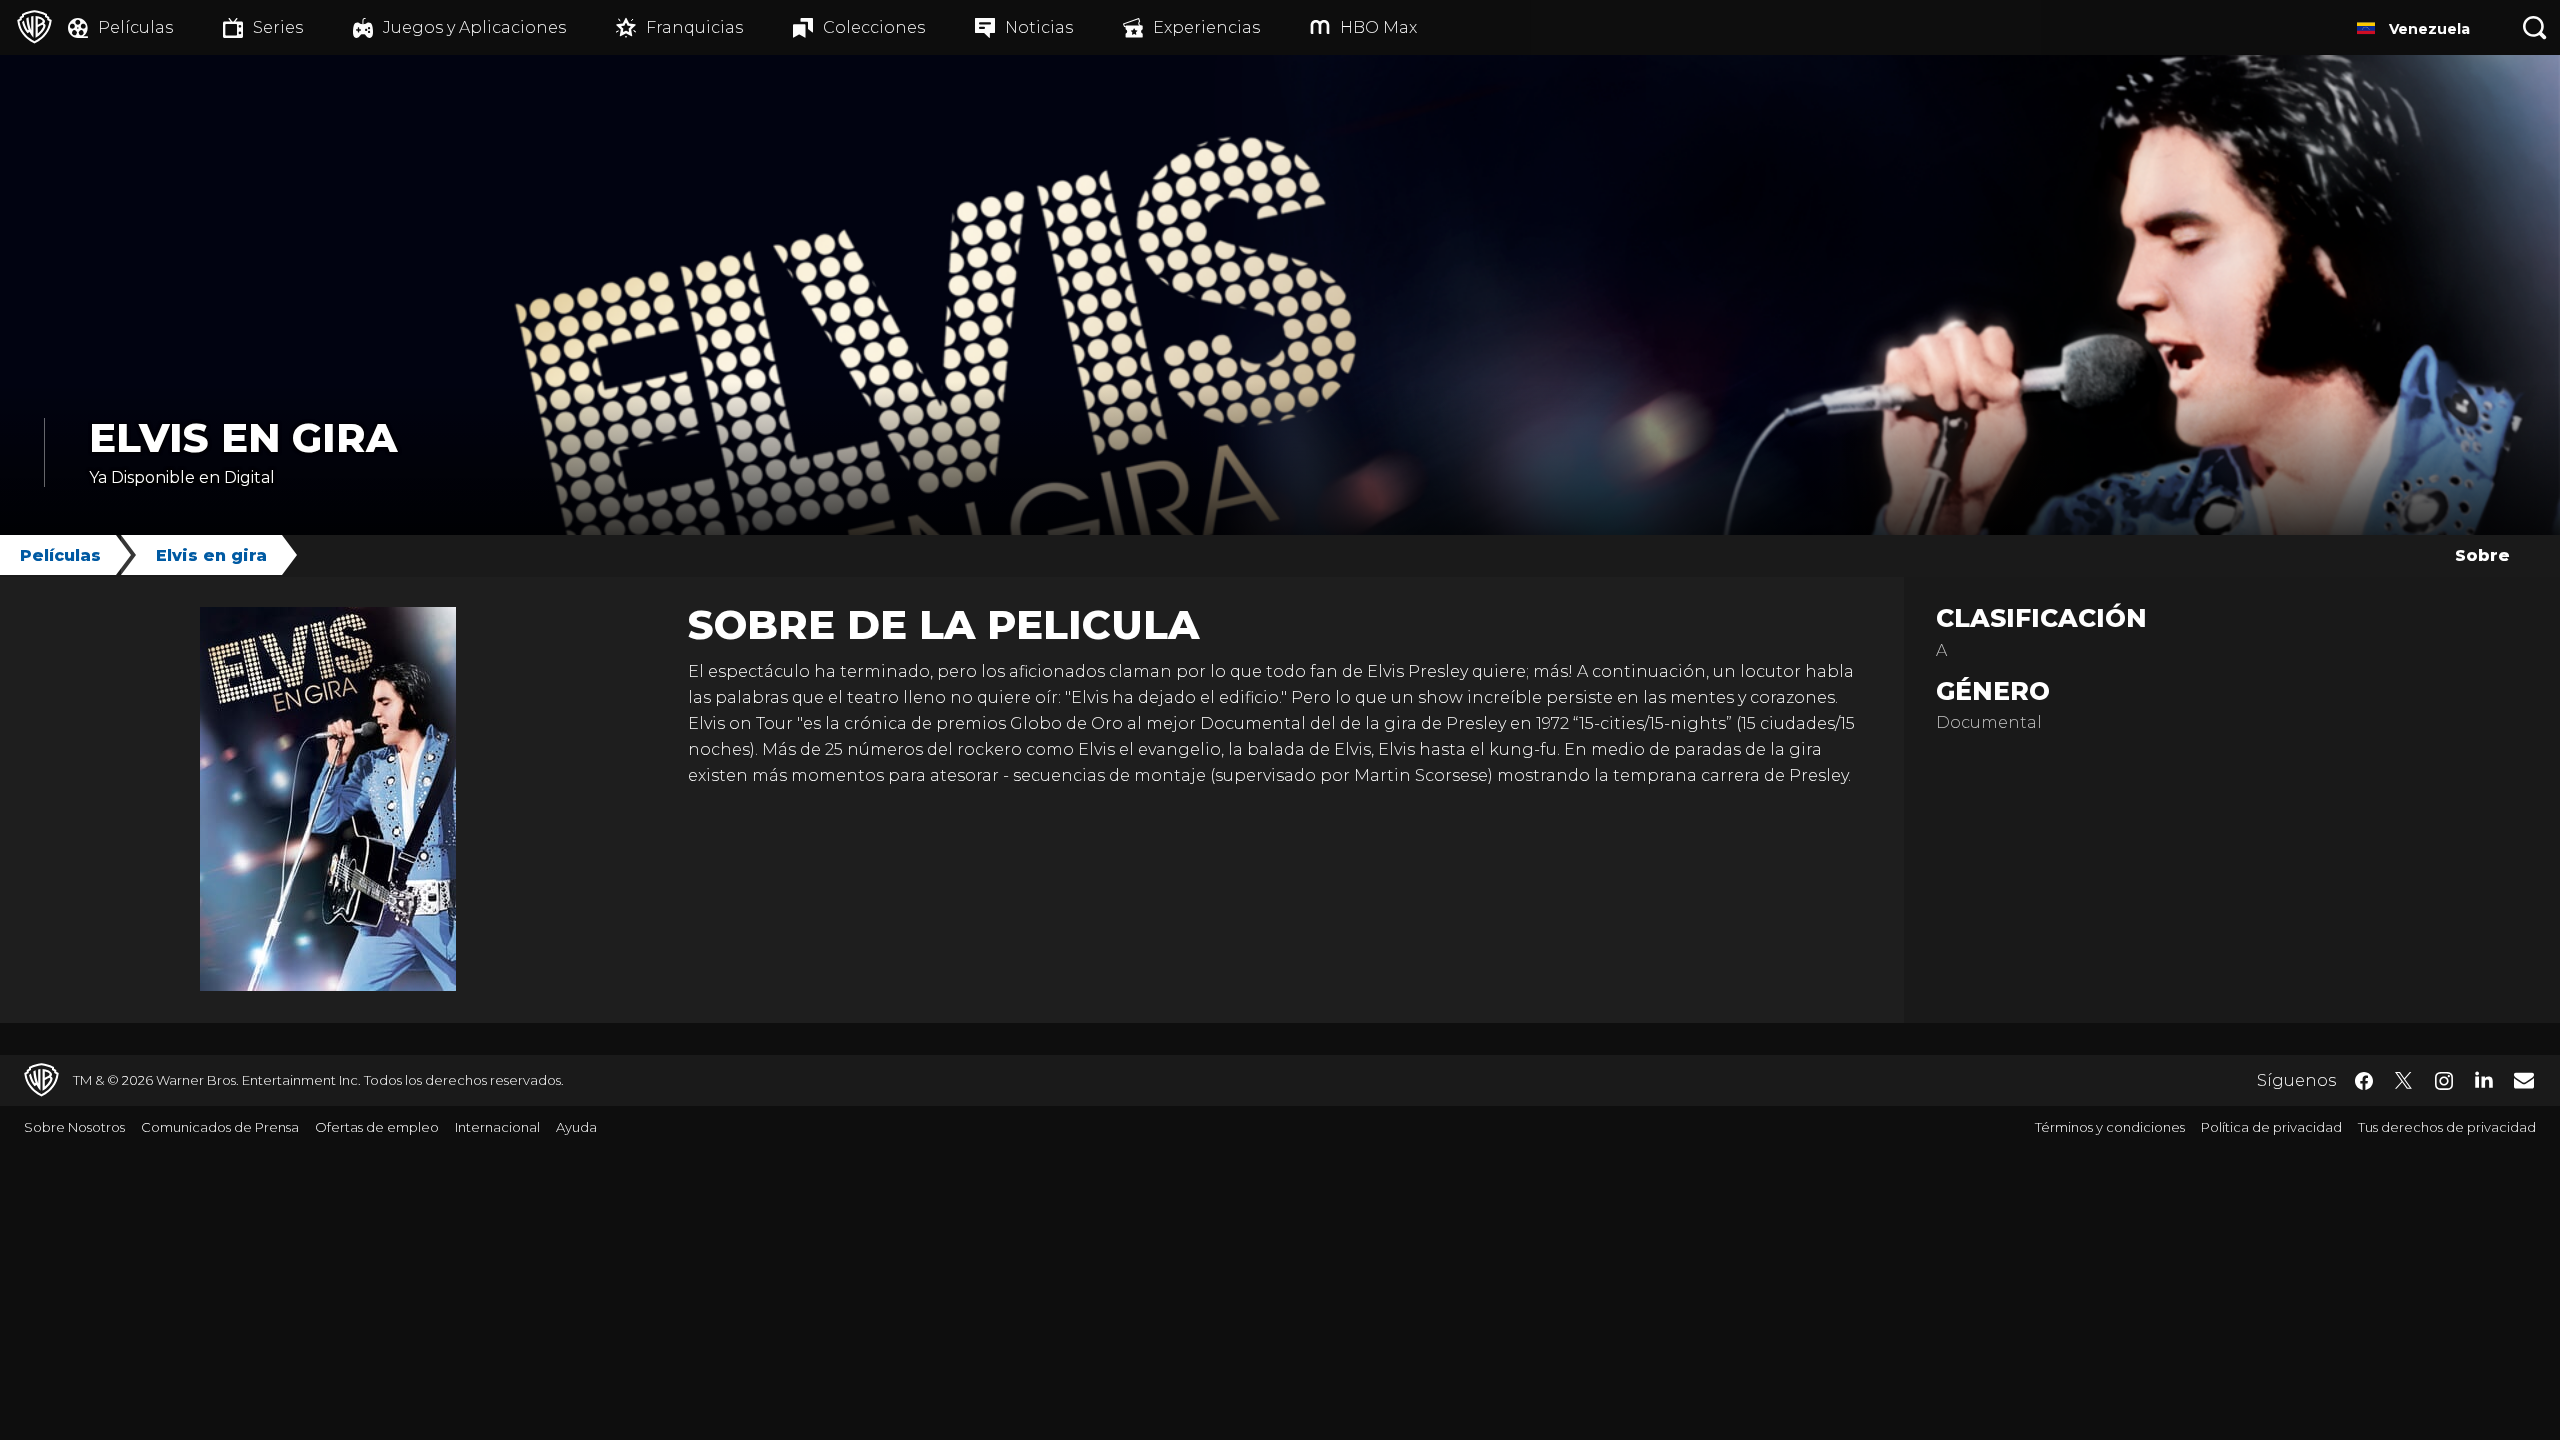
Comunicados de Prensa (220, 1127)
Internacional (497, 1127)
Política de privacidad (2271, 1127)
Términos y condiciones (2110, 1127)
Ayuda (576, 1127)
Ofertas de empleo (377, 1127)
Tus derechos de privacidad (2447, 1127)
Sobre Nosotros (74, 1127)
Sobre (2482, 555)
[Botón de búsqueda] (2535, 27)
